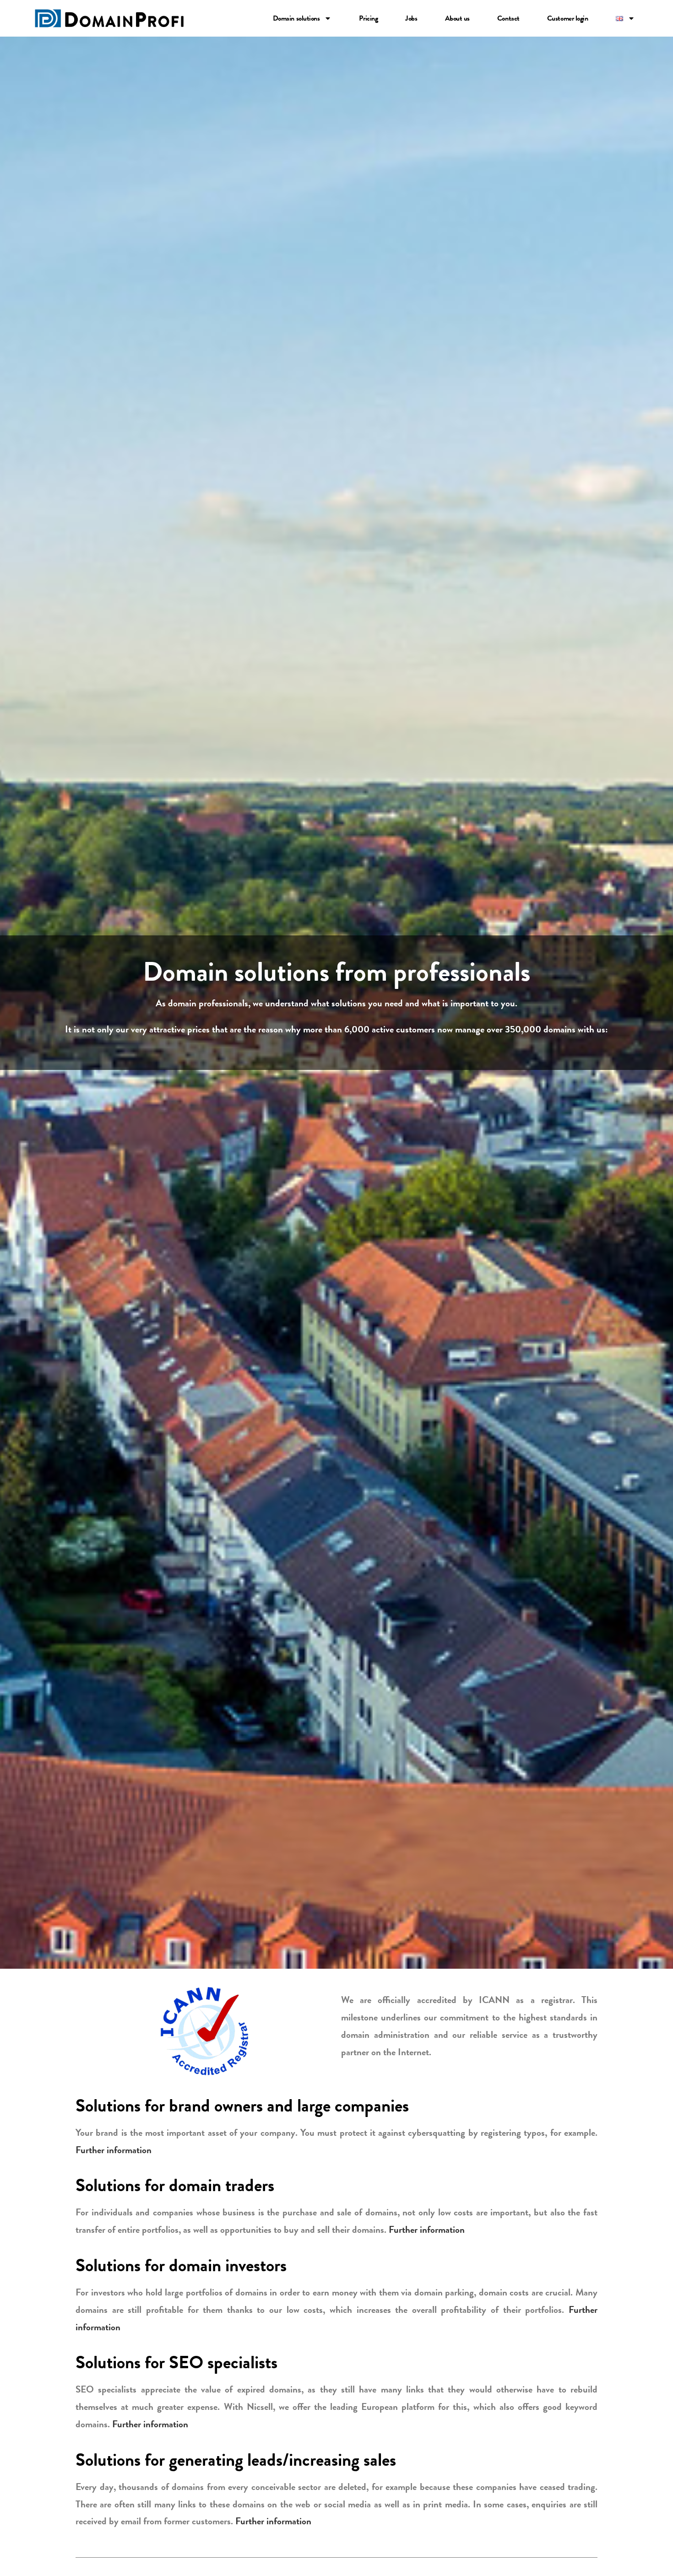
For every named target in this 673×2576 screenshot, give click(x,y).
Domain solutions (296, 18)
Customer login (568, 18)
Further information (114, 2150)
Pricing (368, 18)
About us (457, 18)
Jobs (411, 18)
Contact (508, 18)
